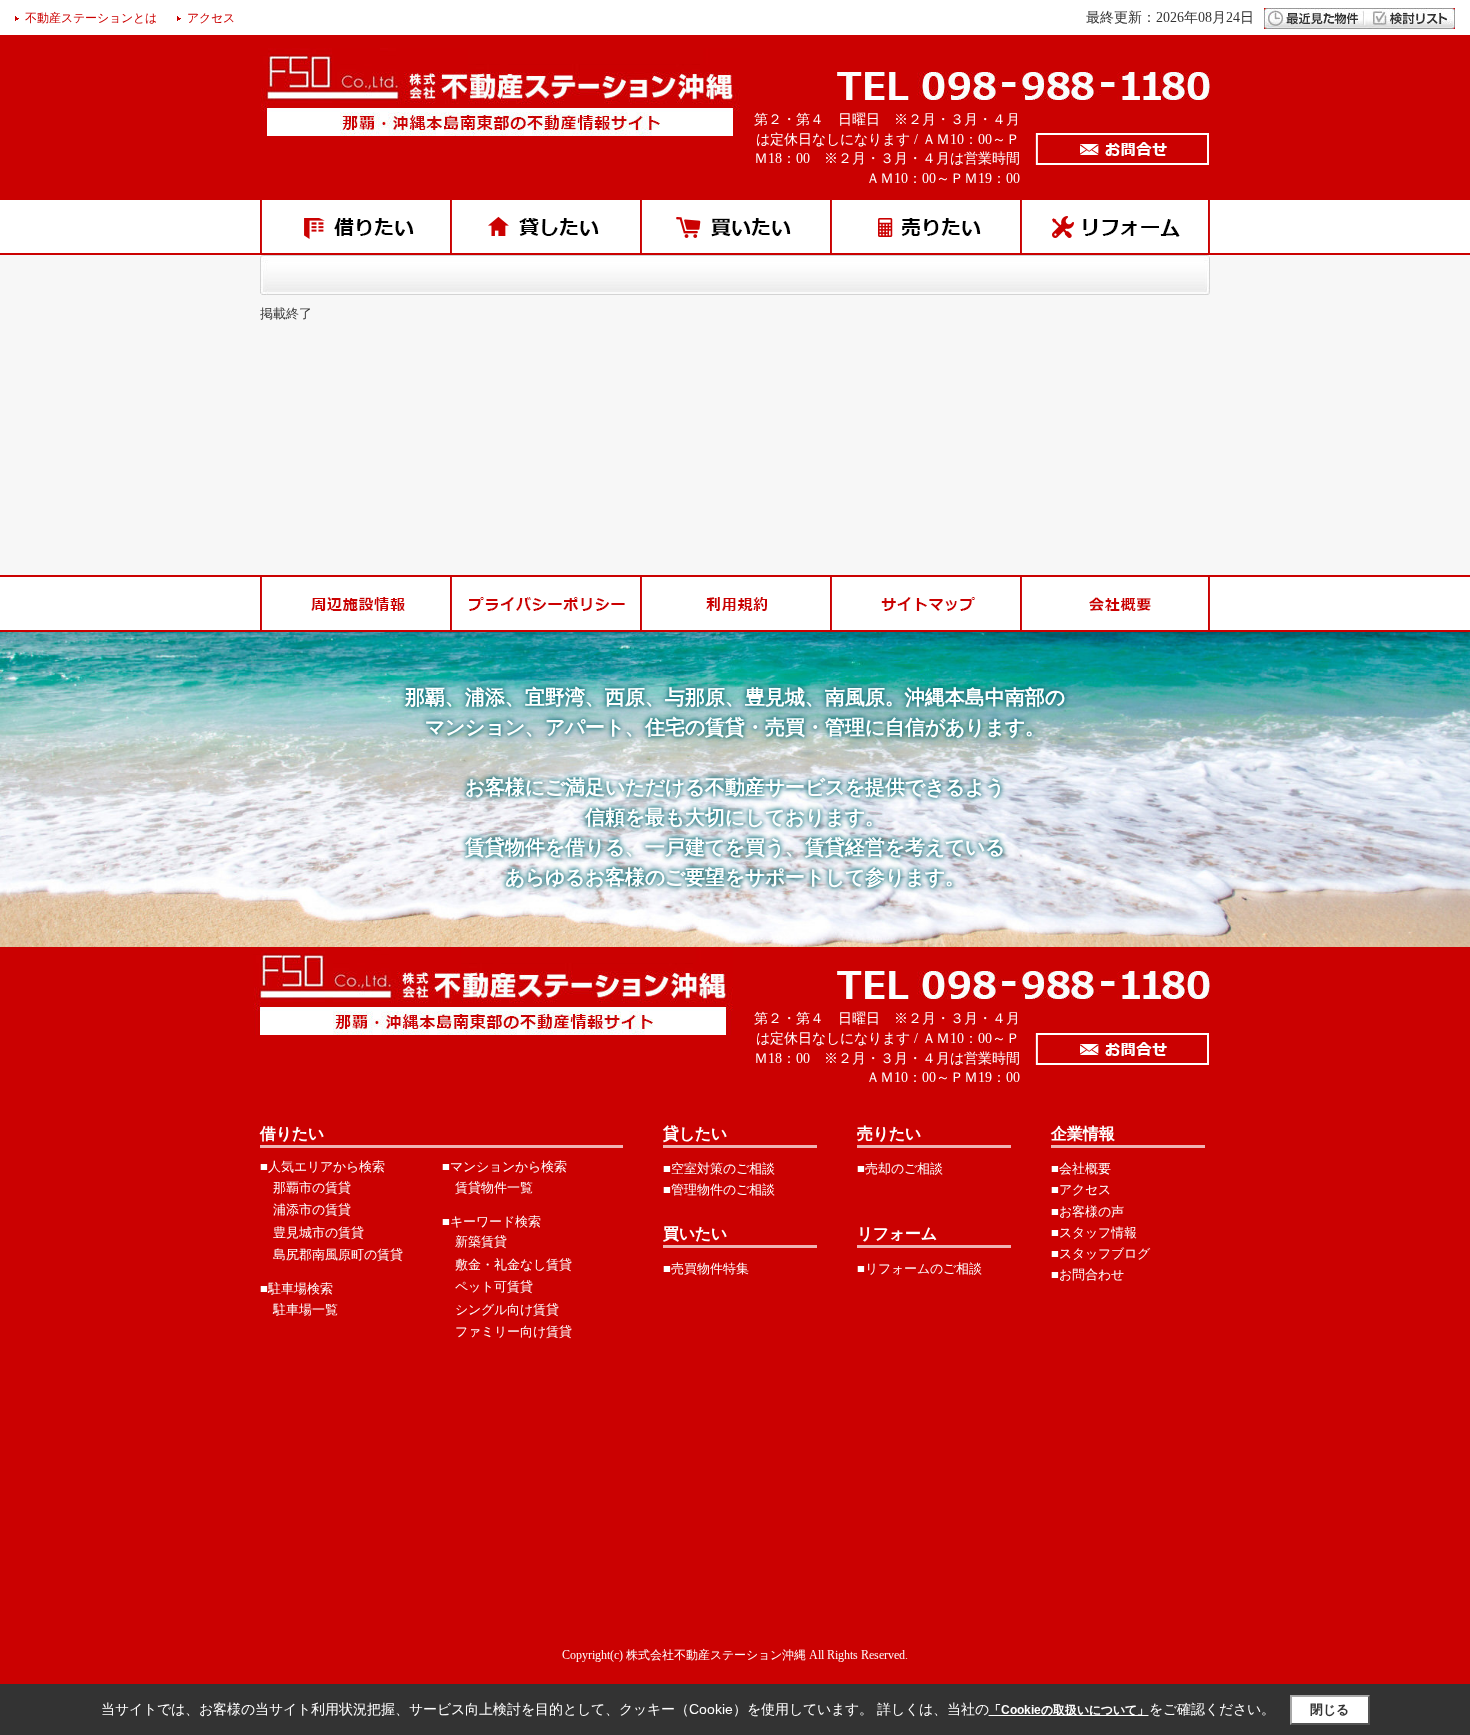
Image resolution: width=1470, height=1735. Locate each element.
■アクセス (1081, 1189)
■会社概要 (1081, 1168)
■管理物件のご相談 (719, 1189)
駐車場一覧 (305, 1309)
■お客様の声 (1087, 1211)
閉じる (1329, 1709)
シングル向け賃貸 (507, 1309)
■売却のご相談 (900, 1168)
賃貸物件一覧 (494, 1187)
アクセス (211, 18)
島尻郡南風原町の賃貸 (338, 1254)
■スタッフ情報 (1094, 1232)
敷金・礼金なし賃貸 (513, 1264)
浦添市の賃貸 (312, 1209)
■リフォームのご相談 (919, 1268)
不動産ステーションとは (91, 18)
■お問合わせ (1087, 1274)
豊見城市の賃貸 (318, 1232)
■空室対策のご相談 (719, 1168)
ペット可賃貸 (494, 1286)
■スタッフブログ (1100, 1253)
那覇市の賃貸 (312, 1187)
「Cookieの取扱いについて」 (1069, 1710)
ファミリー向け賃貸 (513, 1331)
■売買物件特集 (706, 1268)
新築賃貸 (481, 1241)
